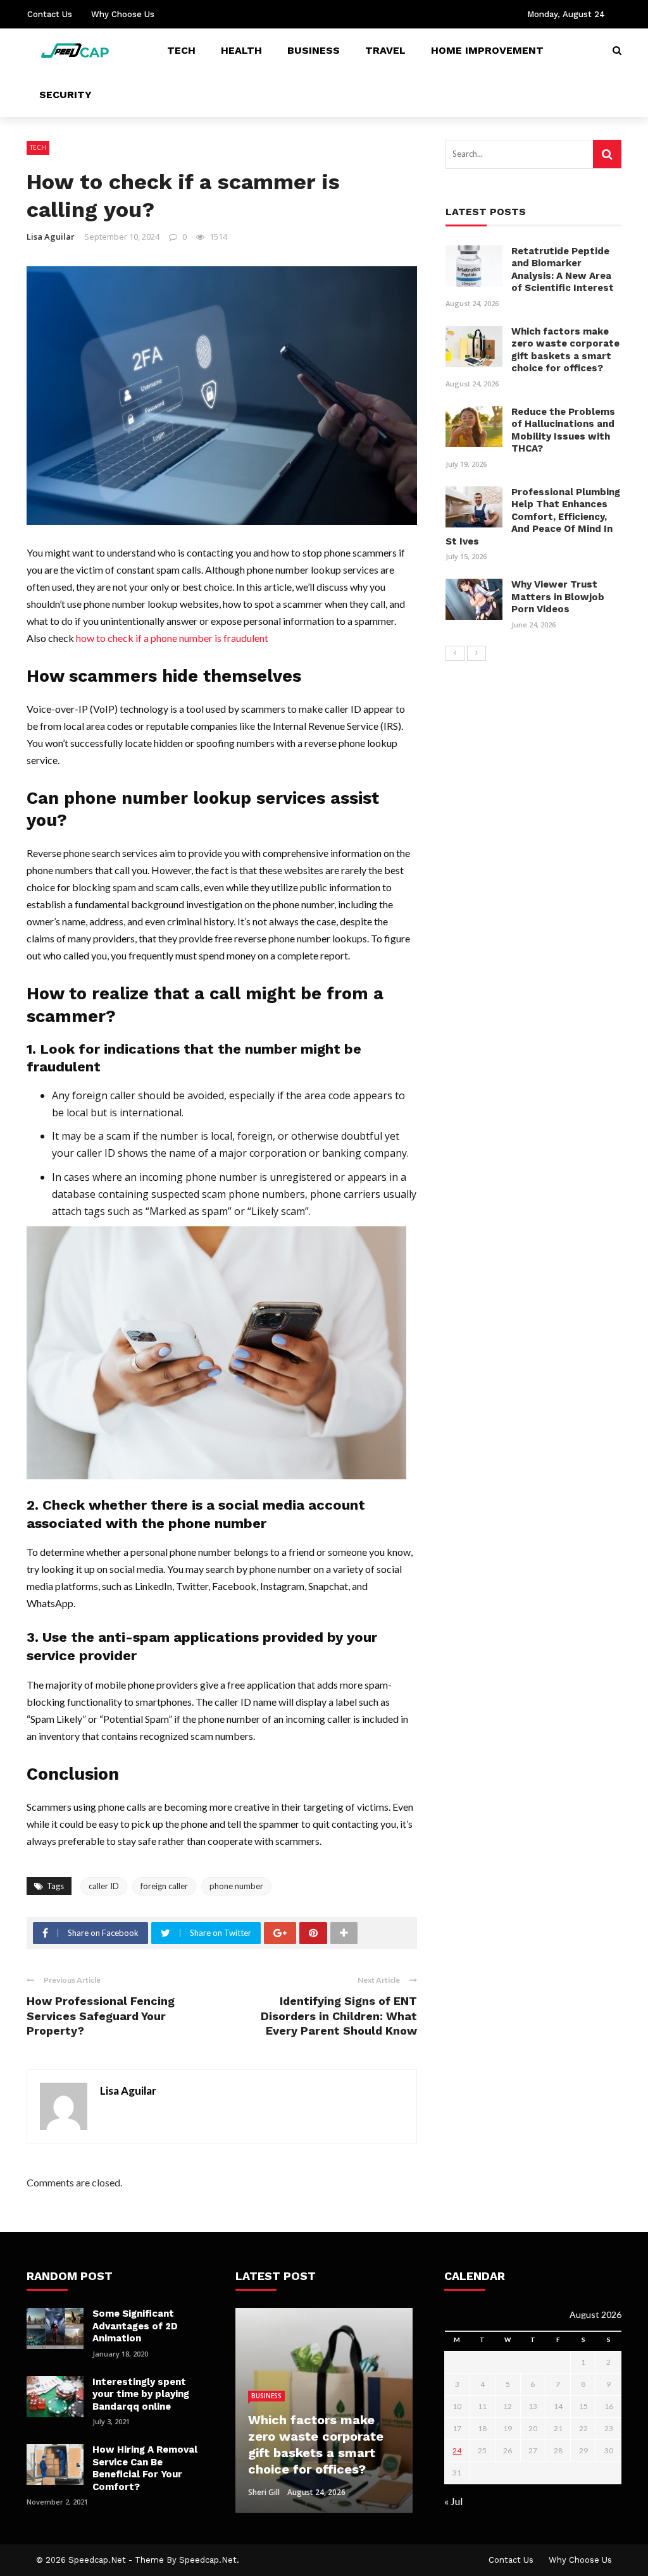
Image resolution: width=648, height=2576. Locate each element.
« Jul (453, 2501)
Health (241, 50)
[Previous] (455, 653)
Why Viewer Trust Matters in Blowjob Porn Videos (558, 597)
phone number (236, 1886)
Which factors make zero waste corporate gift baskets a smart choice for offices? (565, 350)
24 (457, 2450)
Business (314, 50)
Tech (181, 50)
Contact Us (50, 14)
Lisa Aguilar (51, 237)
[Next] (477, 653)
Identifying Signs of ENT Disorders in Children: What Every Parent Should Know (339, 2016)
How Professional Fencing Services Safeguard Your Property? (101, 2016)
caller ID (104, 1886)
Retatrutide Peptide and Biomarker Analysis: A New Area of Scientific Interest (563, 270)
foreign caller (164, 1886)
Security (65, 95)
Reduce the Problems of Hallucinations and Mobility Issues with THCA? (563, 430)
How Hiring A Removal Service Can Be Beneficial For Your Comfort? (145, 2468)
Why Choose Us (123, 14)
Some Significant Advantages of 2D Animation (135, 2326)
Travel (385, 50)
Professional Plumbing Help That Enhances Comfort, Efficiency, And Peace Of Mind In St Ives (533, 517)
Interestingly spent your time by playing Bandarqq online (141, 2394)
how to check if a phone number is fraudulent (172, 638)
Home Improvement (487, 50)
